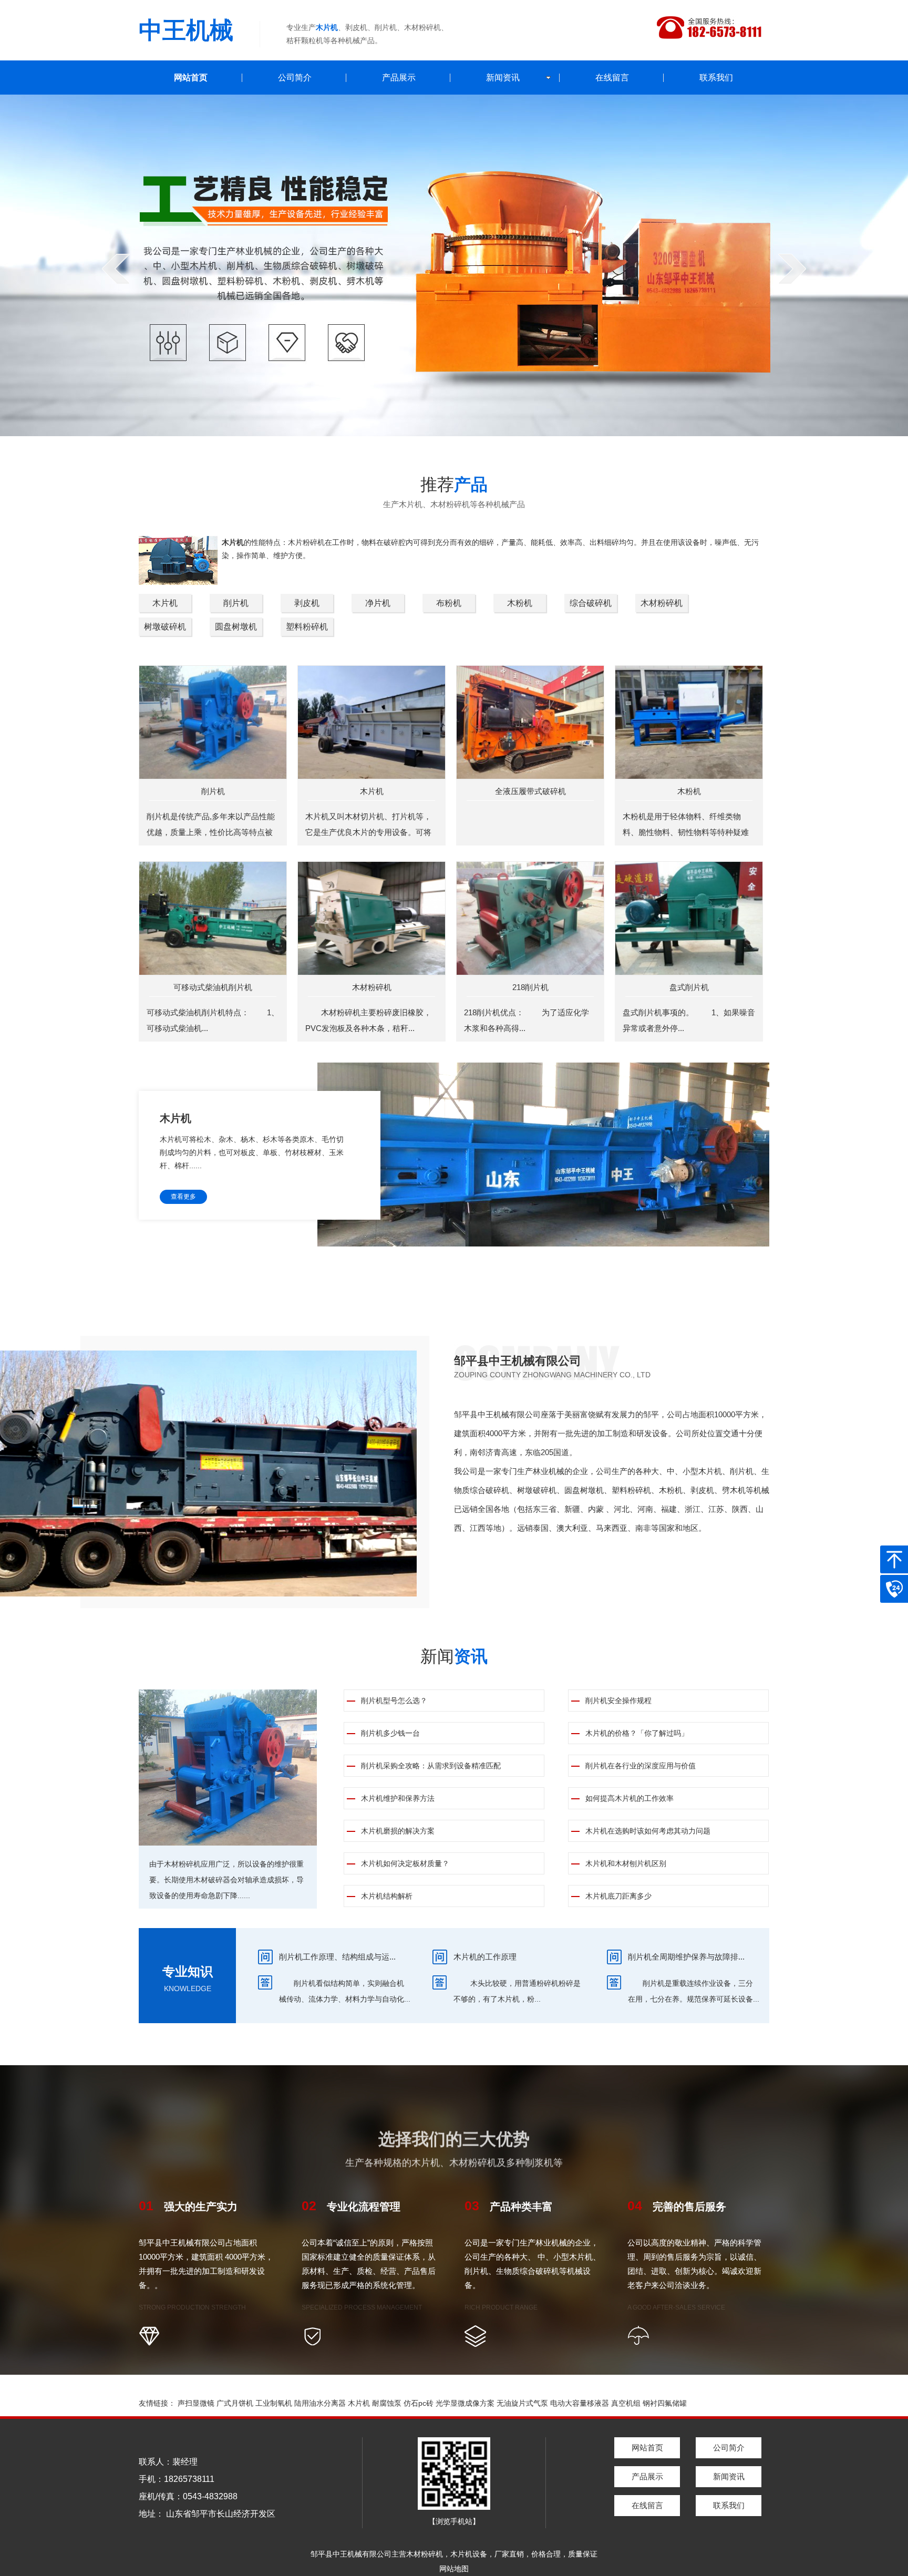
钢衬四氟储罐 (665, 2403)
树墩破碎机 (165, 627)
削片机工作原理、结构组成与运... (337, 1957)
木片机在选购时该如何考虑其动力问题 (648, 1831)
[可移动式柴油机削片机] (213, 918)
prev (116, 269)
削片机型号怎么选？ (394, 1701)
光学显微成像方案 (465, 2403)
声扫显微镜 (196, 2403)
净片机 (378, 603)
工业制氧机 (274, 2403)
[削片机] (213, 722)
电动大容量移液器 (580, 2403)
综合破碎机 (591, 603)
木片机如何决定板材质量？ (405, 1863)
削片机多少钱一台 (390, 1733)
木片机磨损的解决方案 (398, 1831)
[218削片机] (530, 918)
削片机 (236, 603)
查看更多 (183, 1197)
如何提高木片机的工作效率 (630, 1798)
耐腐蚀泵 (387, 2403)
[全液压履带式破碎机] (530, 722)
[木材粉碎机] (372, 918)
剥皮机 (307, 603)
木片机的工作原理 (485, 1957)
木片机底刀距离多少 (618, 1896)
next (792, 269)
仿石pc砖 (419, 2403)
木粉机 (520, 603)
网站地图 (454, 2569)
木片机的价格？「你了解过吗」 (637, 1733)
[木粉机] (689, 722)
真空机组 (626, 2403)
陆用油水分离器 (320, 2403)
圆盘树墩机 (236, 627)
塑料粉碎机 (307, 627)
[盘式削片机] (689, 918)
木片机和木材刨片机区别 (626, 1863)
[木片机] (372, 722)
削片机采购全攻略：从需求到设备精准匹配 (431, 1766)
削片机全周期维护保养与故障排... (686, 1957)
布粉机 (449, 603)
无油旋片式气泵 (522, 2403)
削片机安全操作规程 (618, 1701)
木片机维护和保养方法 (398, 1798)
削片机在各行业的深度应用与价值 (641, 1766)
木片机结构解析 (387, 1896)
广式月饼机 (235, 2403)
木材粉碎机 (662, 603)
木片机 (165, 603)
